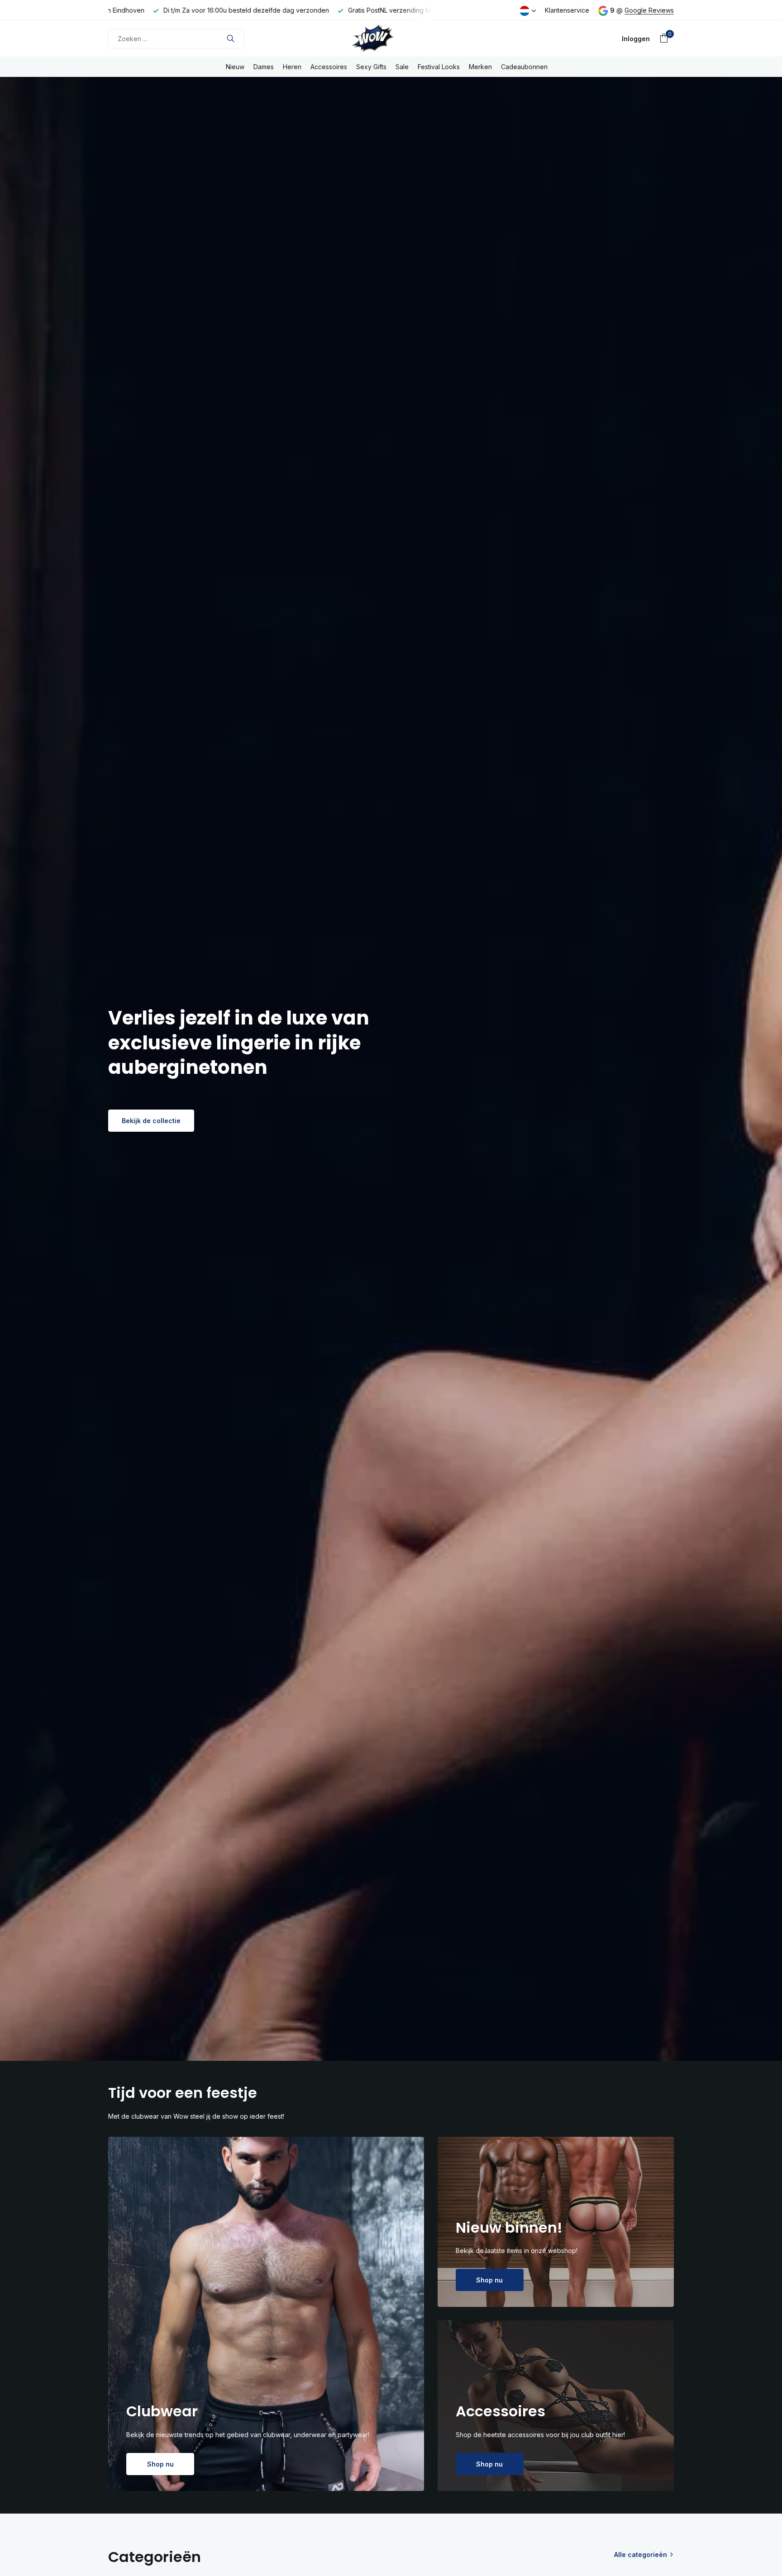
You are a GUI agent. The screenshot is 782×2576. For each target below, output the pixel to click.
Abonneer (446, 1304)
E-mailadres (436, 1250)
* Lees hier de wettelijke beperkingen (468, 1327)
